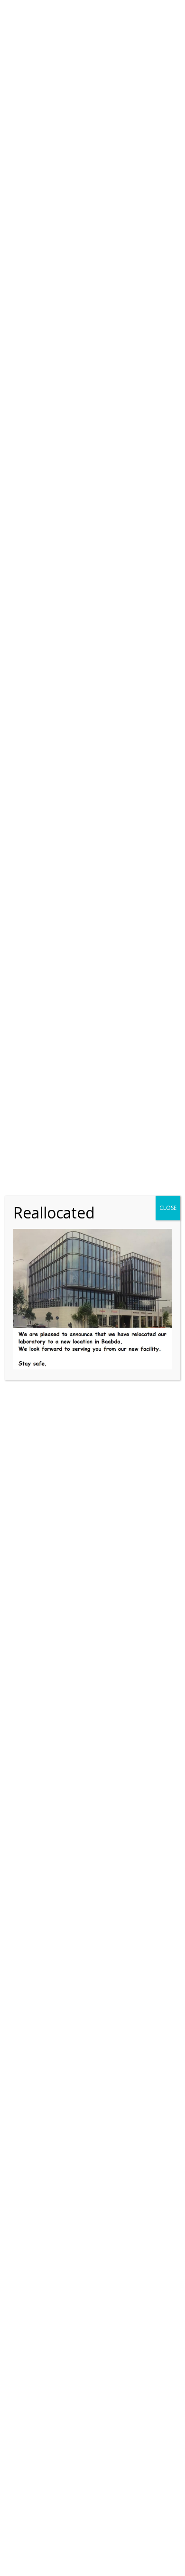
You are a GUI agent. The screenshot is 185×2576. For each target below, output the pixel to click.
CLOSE (168, 1208)
